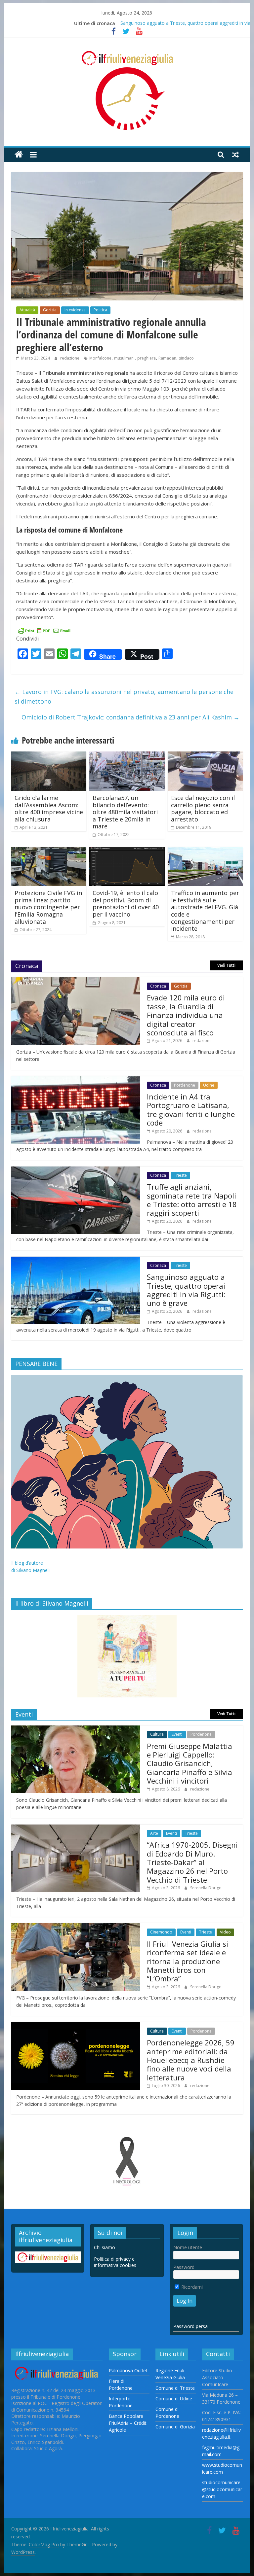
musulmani (124, 358)
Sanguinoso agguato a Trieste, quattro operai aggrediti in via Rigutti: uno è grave (186, 1290)
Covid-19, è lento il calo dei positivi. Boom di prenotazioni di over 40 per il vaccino (126, 904)
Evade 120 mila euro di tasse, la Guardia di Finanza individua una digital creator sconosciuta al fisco (186, 1015)
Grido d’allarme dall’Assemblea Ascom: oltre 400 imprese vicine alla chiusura (49, 808)
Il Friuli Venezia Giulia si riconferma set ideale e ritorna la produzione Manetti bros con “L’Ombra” (188, 1961)
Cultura (157, 1734)
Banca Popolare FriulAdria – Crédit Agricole (128, 2423)
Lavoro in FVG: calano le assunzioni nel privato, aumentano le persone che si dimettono (124, 696)
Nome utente (188, 2247)
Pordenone (185, 1085)
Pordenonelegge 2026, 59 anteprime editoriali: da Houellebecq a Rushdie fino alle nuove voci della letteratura (191, 2060)
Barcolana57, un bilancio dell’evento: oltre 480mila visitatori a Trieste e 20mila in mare (125, 812)
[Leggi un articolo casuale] (235, 155)
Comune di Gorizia (175, 2427)
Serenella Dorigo (206, 1888)
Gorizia (50, 310)
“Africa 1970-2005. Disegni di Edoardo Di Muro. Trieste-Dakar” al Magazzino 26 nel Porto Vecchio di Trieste (192, 1862)
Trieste (180, 1175)
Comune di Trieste (175, 2388)
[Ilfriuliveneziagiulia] (19, 155)
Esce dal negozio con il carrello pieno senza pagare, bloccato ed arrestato (203, 808)
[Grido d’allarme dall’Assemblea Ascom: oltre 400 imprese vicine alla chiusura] (49, 755)
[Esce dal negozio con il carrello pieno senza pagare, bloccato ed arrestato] (205, 755)
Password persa (190, 2326)
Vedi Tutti (226, 965)
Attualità (27, 310)
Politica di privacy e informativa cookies (115, 2262)
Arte (154, 1833)
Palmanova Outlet (128, 2370)
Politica (100, 310)
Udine (209, 1085)
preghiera (147, 358)
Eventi (177, 1734)
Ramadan (167, 358)
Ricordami (191, 2287)
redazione (70, 358)
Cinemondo (161, 1932)
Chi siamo (105, 2247)
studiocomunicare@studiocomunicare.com (222, 2489)
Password (184, 2267)
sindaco (186, 358)
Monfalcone (100, 358)
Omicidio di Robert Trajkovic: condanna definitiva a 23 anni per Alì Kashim (130, 717)
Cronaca (158, 986)
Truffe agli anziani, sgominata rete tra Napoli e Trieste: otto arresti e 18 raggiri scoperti (192, 1200)
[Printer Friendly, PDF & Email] (44, 630)
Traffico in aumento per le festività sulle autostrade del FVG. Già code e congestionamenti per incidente (205, 911)
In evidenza (75, 310)
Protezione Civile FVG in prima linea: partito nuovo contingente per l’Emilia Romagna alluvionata (48, 907)
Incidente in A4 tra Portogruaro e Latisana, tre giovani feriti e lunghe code (191, 1110)
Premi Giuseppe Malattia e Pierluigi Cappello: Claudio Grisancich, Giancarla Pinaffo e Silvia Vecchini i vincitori (190, 1763)
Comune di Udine (174, 2399)
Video (225, 1932)
